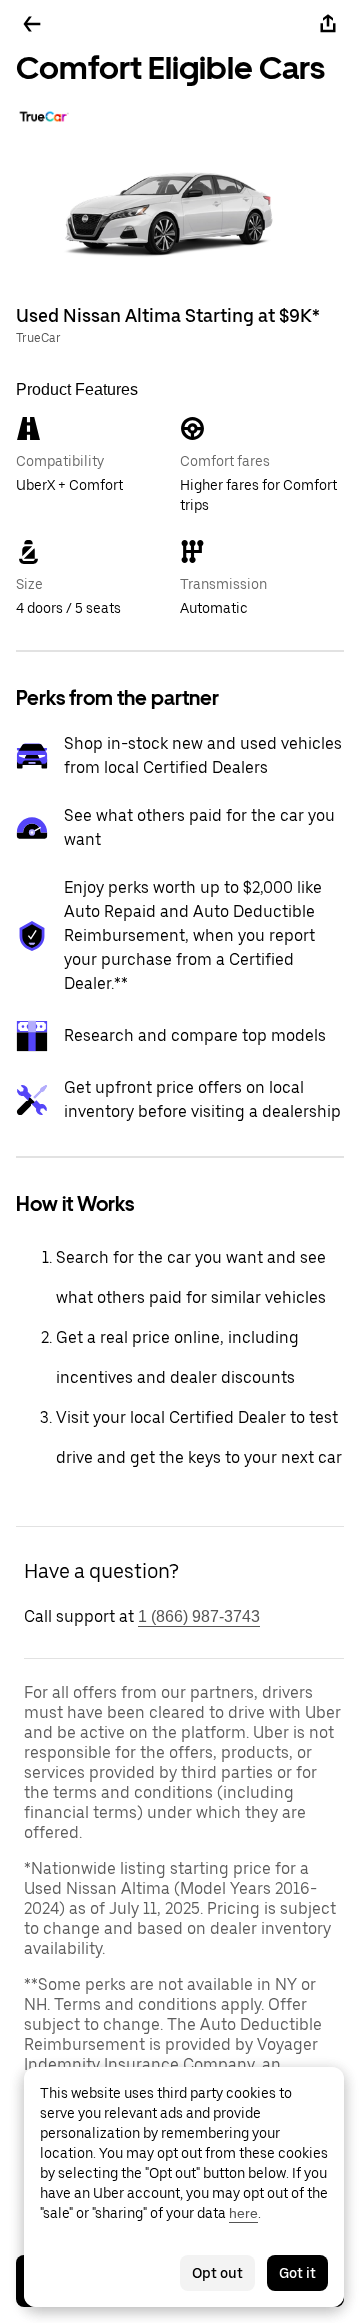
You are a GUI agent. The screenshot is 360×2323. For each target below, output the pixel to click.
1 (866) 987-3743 (199, 1616)
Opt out (217, 2273)
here (243, 2213)
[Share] (328, 24)
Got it (297, 2273)
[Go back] (32, 24)
